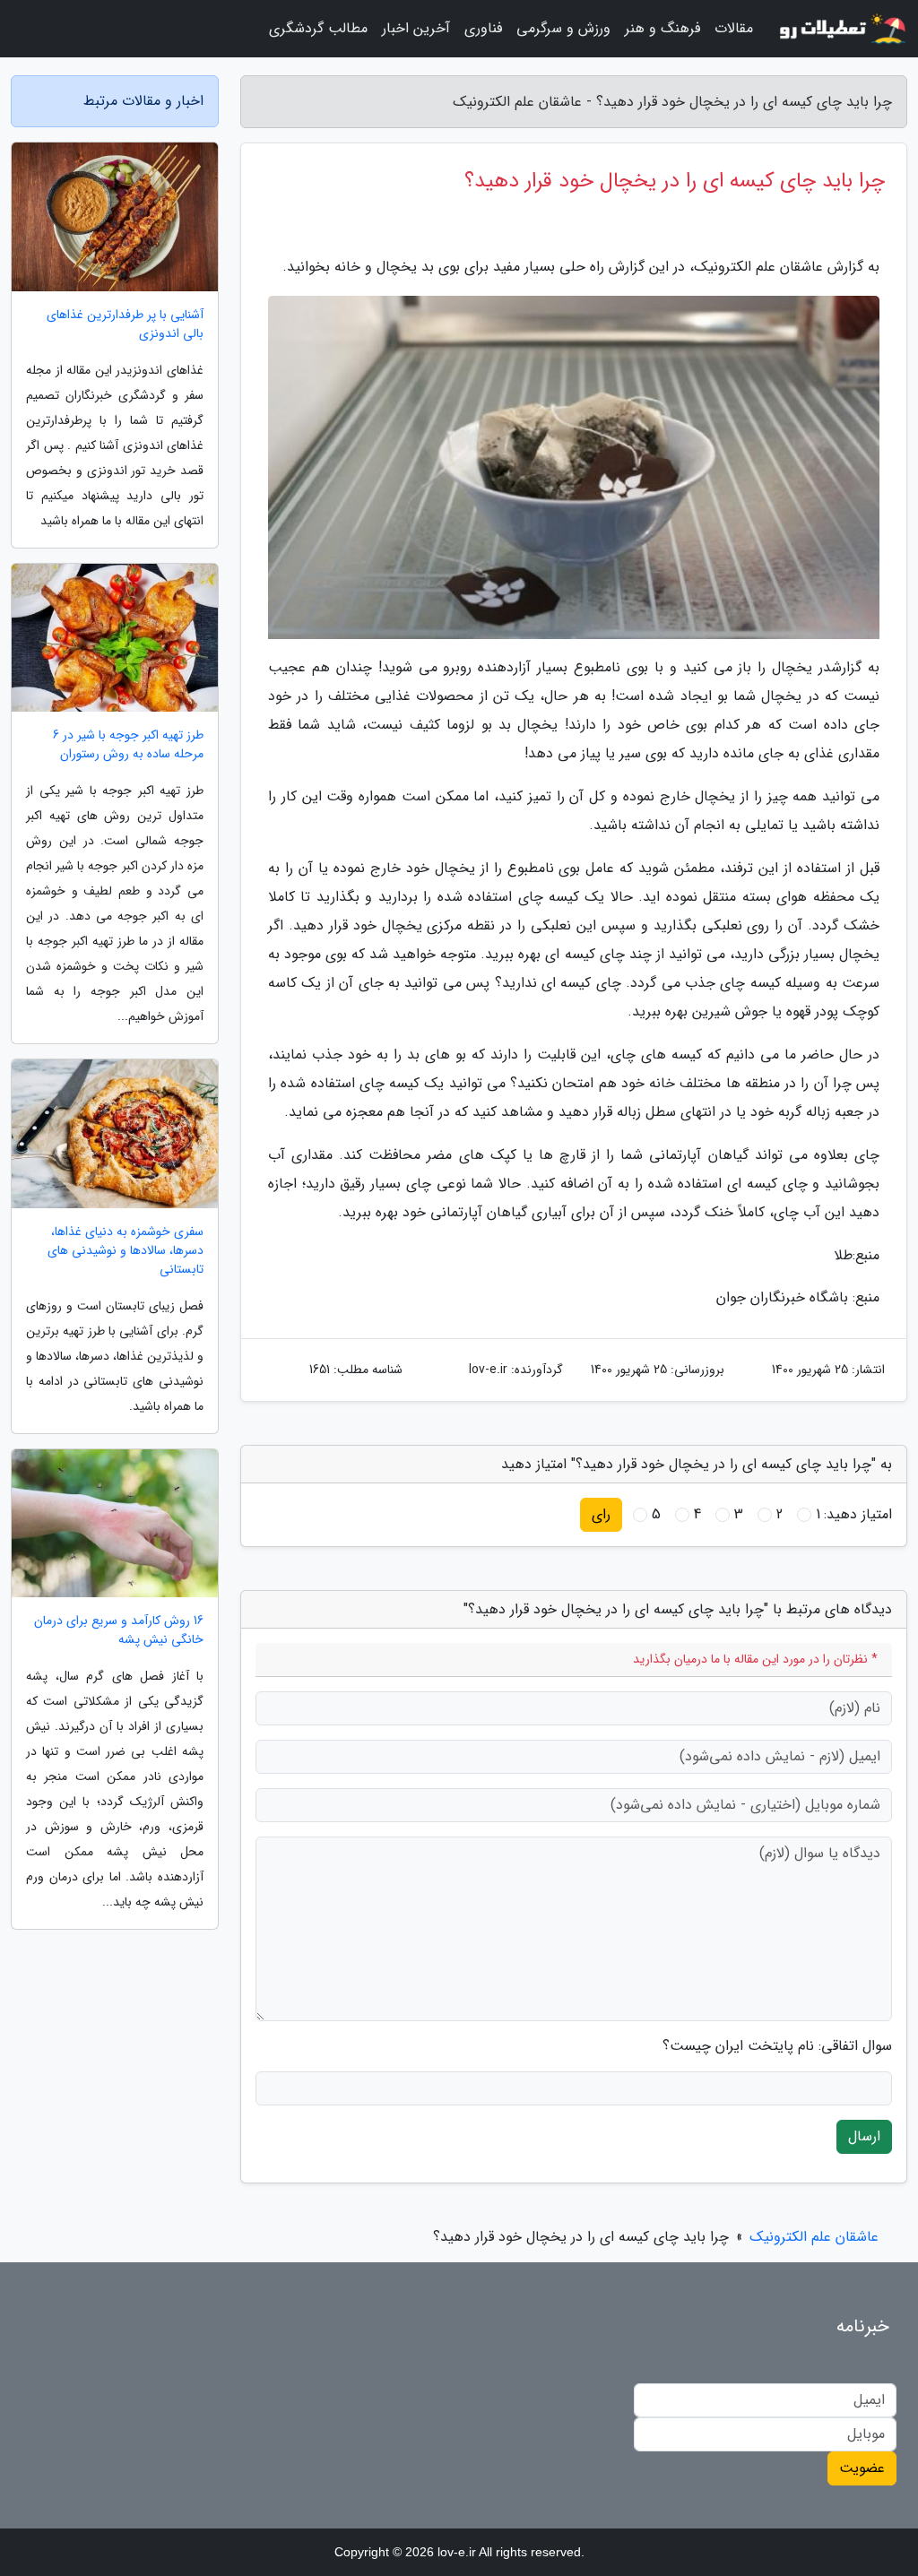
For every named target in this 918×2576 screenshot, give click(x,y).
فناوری (483, 28)
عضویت (862, 2468)
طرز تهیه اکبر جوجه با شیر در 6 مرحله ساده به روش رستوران (128, 745)
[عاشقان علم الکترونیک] (841, 29)
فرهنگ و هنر (663, 28)
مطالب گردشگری (318, 28)
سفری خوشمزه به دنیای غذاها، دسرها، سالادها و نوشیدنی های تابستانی (126, 1251)
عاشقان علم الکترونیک (814, 2237)
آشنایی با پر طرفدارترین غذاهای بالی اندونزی (125, 324)
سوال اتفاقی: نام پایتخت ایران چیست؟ (777, 2046)
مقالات (734, 28)
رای (601, 1514)
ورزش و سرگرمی (563, 28)
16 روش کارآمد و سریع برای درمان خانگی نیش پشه (119, 1630)
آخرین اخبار (416, 28)
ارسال (864, 2136)
